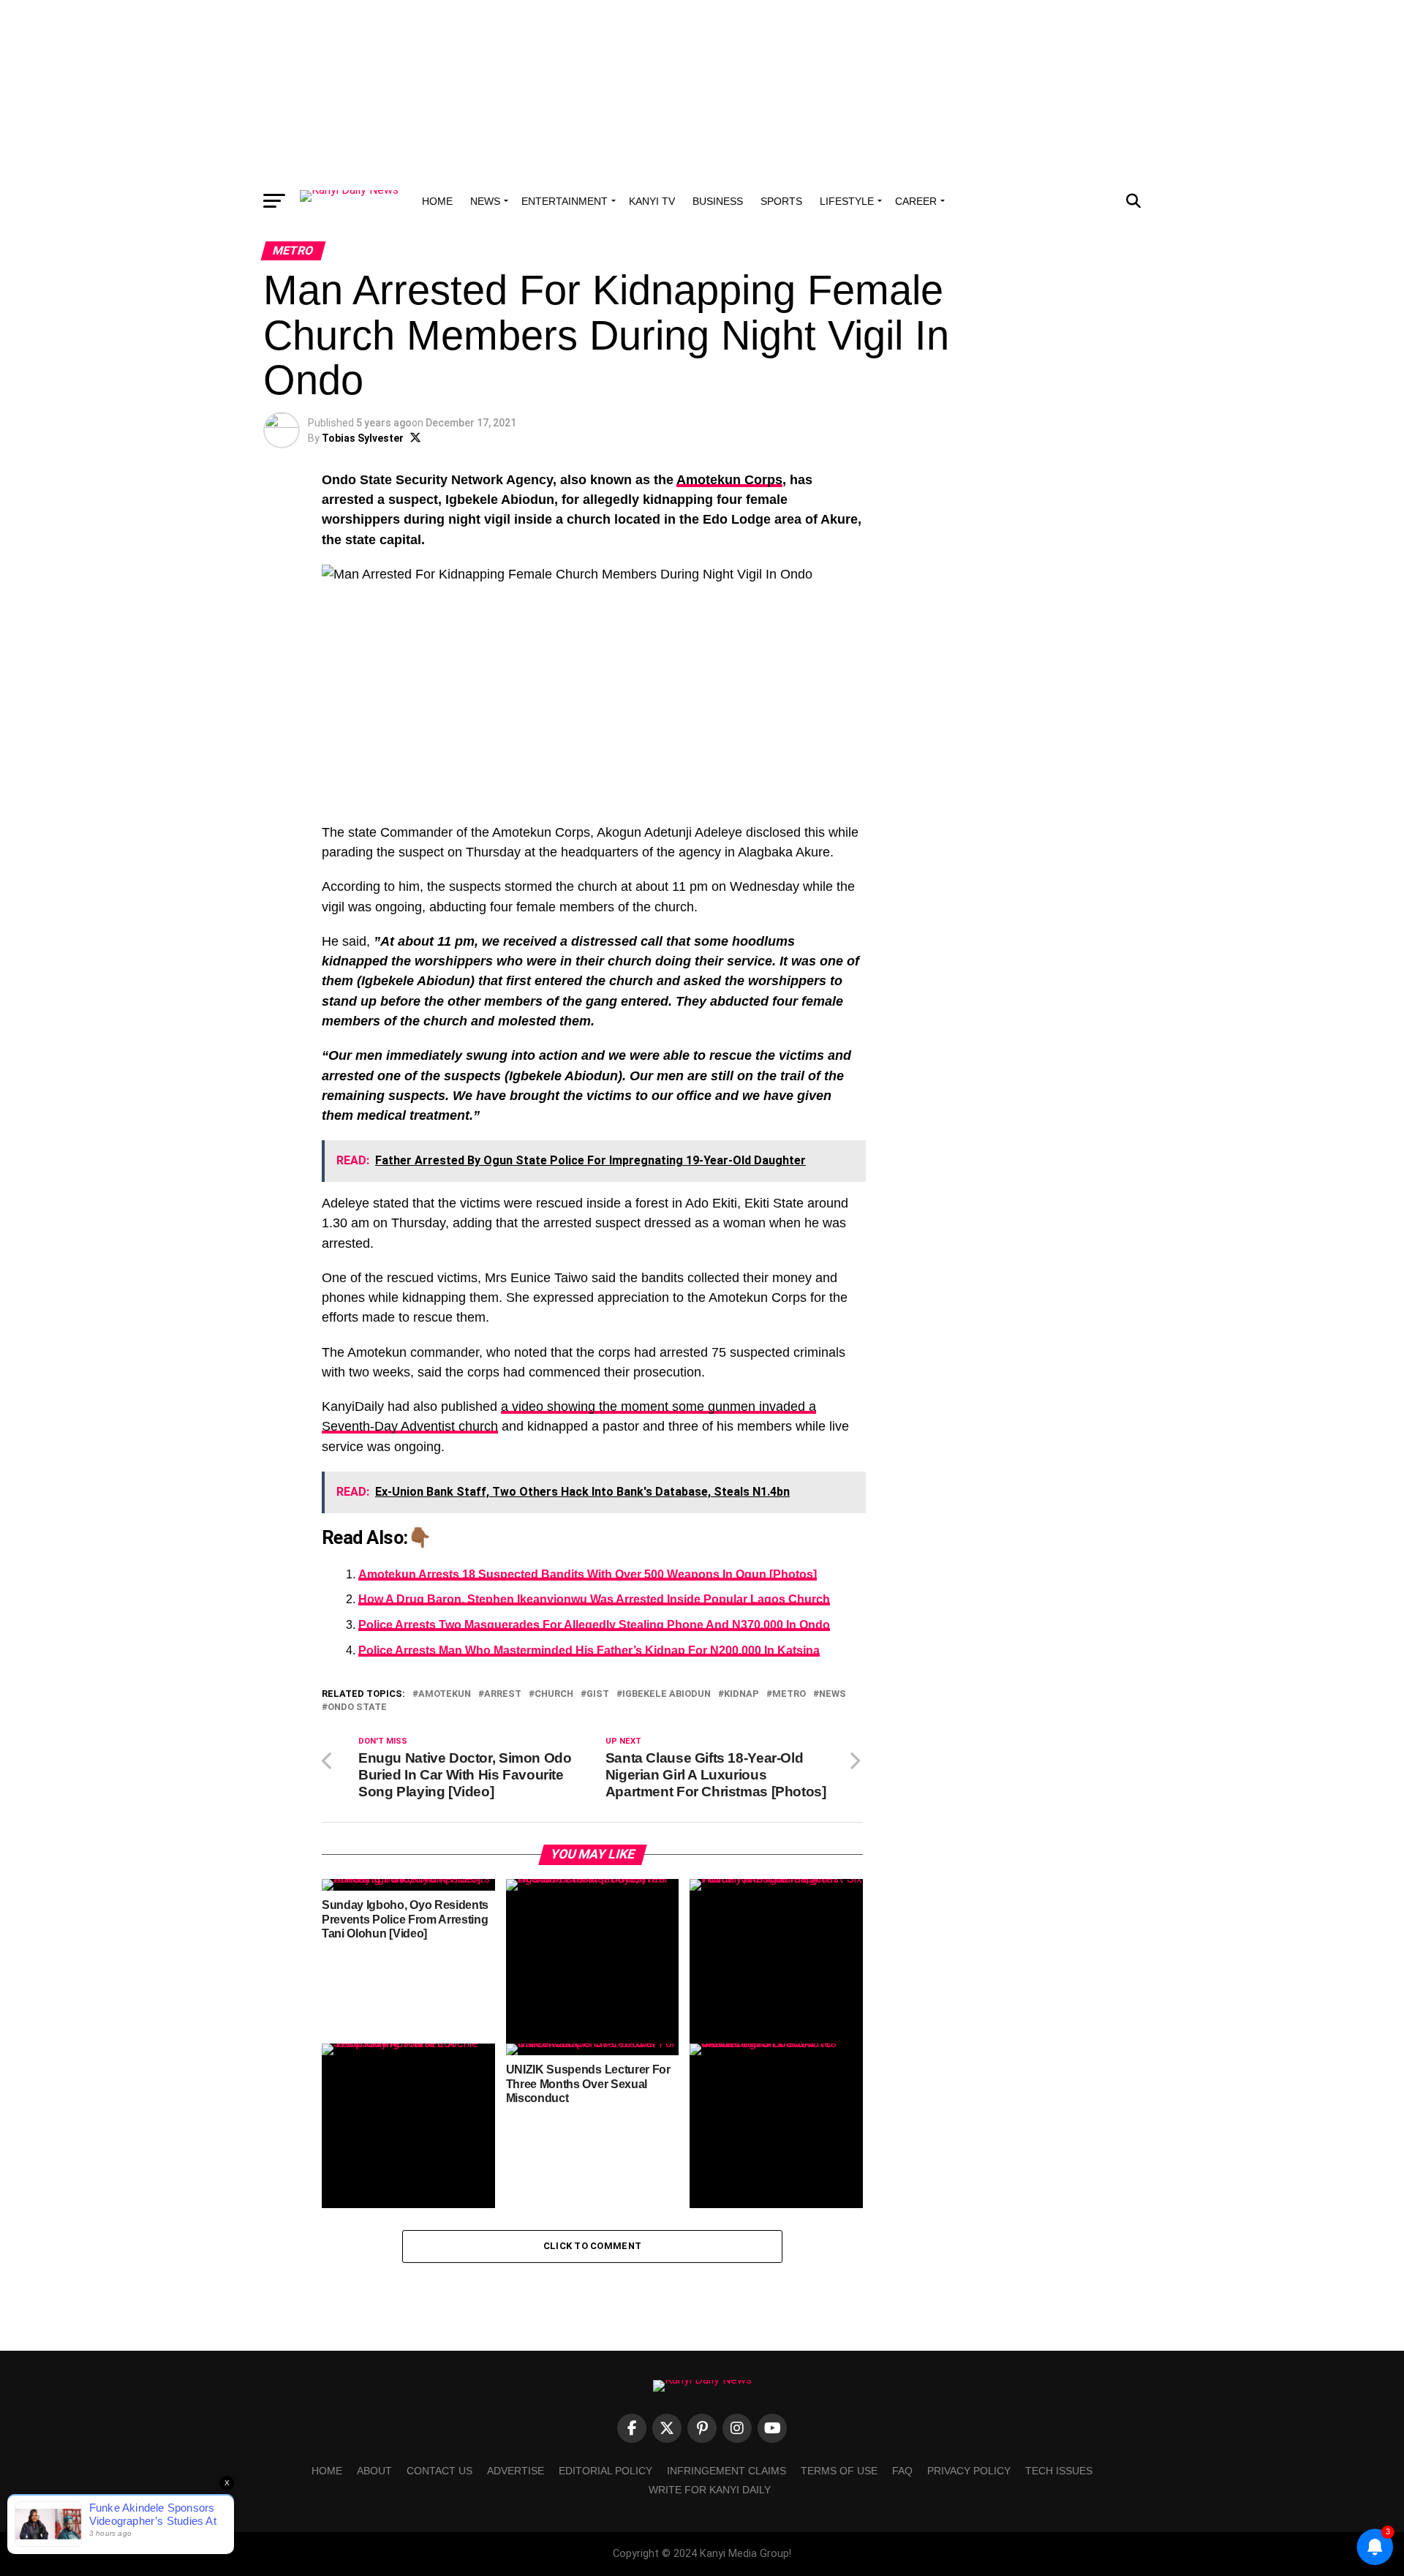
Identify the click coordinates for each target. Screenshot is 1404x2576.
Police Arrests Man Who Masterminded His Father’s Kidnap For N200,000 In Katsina (589, 1650)
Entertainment (565, 201)
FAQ (902, 2471)
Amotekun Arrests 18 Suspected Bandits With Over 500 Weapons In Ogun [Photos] (588, 1574)
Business (718, 201)
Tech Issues (1059, 2471)
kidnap (741, 1694)
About (374, 2471)
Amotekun (445, 1694)
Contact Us (439, 2471)
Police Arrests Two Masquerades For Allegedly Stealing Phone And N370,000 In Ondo (594, 1625)
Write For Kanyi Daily (710, 2490)
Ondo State (357, 1707)
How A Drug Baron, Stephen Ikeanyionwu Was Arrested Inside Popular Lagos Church (594, 1599)
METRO (789, 1694)
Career (916, 201)
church (554, 1694)
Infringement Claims (726, 2471)
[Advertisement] (702, 91)
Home (437, 201)
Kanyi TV (652, 201)
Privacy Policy (969, 2471)
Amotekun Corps (729, 480)
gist (598, 1694)
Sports (781, 201)
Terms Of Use (839, 2471)
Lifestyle (847, 201)
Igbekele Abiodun (667, 1694)
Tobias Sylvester (363, 438)
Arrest (503, 1694)
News (485, 201)
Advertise (516, 2471)
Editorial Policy (605, 2471)
